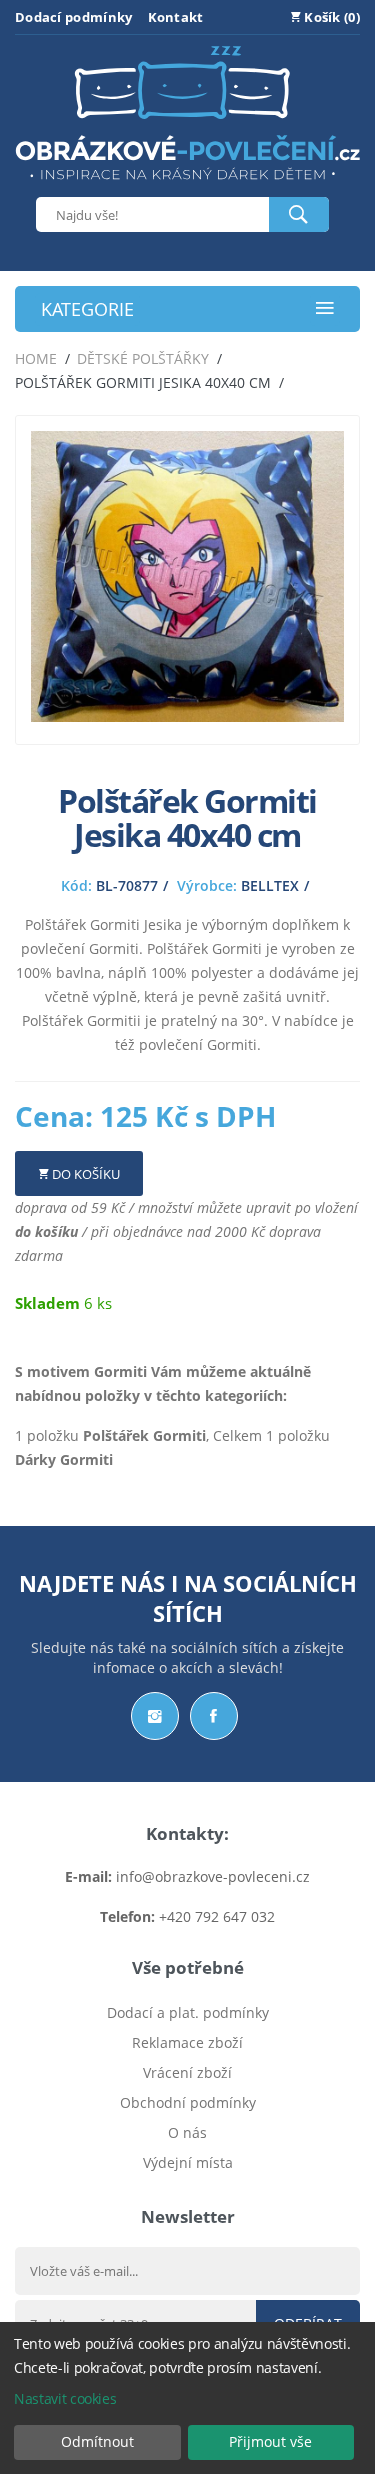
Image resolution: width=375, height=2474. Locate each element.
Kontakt (176, 17)
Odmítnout (97, 2441)
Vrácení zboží (187, 2072)
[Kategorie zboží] (325, 309)
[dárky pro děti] (187, 184)
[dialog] (187, 2398)
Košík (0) (330, 17)
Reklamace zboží (187, 2042)
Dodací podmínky (74, 17)
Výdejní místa (188, 2162)
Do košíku (84, 1174)
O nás (187, 2132)
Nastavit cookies (65, 2398)
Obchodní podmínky (188, 2102)
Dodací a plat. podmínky (188, 2012)
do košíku (46, 1231)
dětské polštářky (143, 358)
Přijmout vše (270, 2441)
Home (36, 358)
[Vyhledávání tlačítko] (299, 214)
